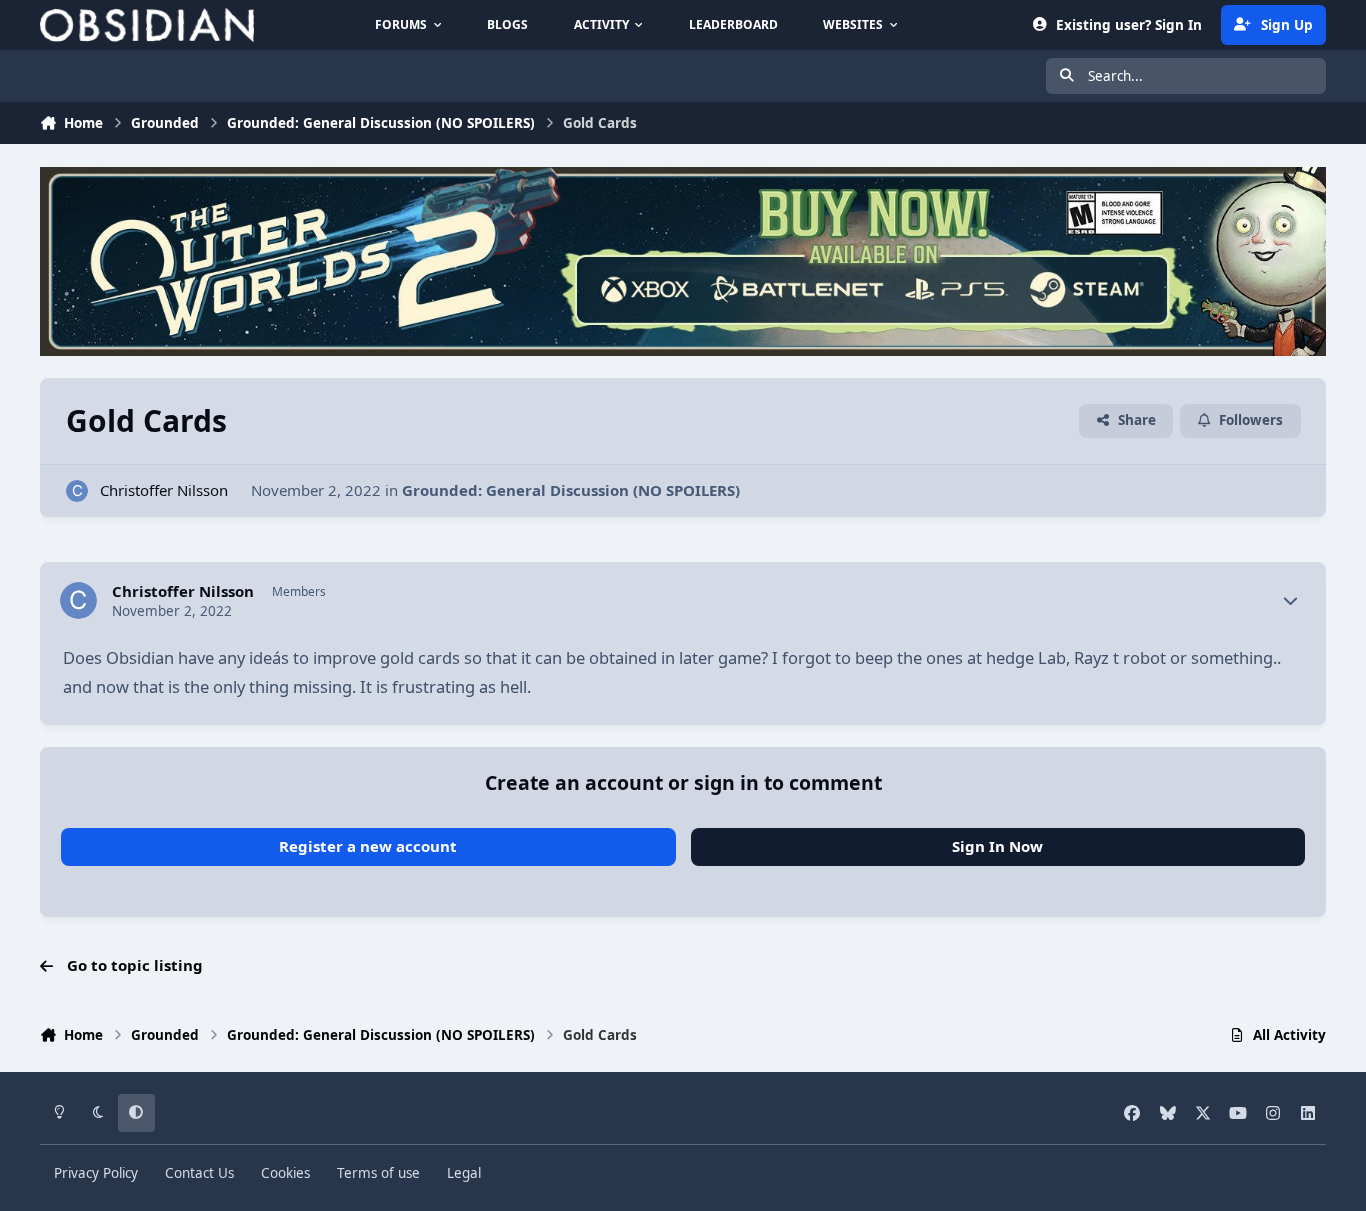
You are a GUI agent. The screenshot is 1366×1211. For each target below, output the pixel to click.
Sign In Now (997, 846)
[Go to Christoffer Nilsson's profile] (77, 491)
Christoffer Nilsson (164, 490)
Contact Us (199, 1173)
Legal (464, 1173)
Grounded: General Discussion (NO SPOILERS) (571, 490)
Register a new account (368, 846)
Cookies (285, 1173)
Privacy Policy (96, 1173)
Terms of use (378, 1173)
